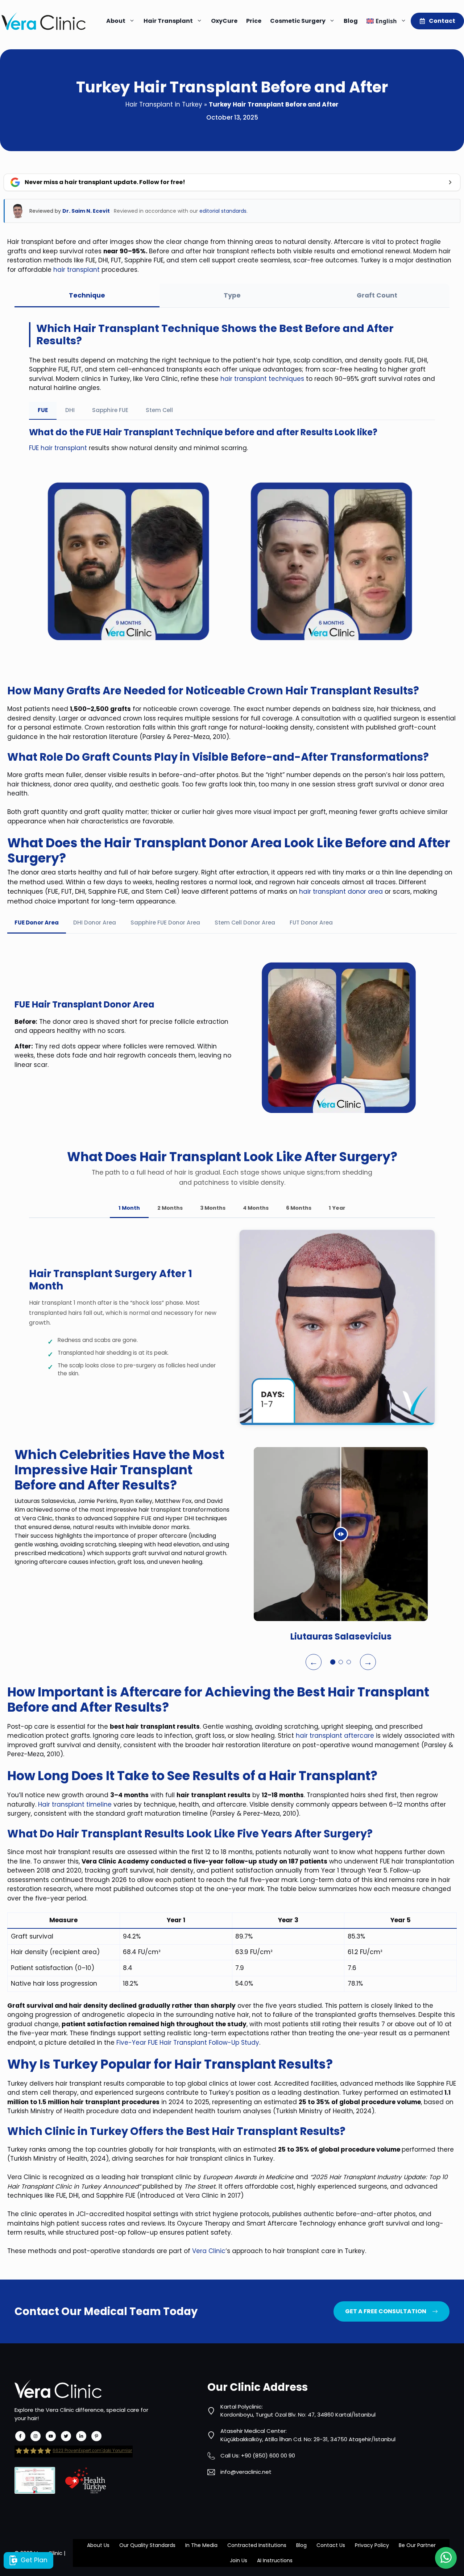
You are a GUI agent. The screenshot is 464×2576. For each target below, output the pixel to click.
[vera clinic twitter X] (66, 2436)
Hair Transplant (168, 21)
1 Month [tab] (129, 1208)
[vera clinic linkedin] (81, 2436)
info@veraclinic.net (246, 2472)
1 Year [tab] (337, 1208)
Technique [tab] (87, 295)
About (116, 21)
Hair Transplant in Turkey (164, 104)
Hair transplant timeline (75, 1804)
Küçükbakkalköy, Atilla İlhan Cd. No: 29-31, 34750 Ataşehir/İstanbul (308, 2439)
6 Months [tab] (299, 1208)
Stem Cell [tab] (159, 410)
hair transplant (76, 270)
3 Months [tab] (213, 1208)
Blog (351, 21)
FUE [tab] (43, 410)
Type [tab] (232, 295)
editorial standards (223, 211)
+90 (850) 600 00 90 (268, 2455)
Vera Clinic (209, 2251)
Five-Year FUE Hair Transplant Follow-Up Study (188, 2043)
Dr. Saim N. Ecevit (86, 211)
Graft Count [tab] (377, 295)
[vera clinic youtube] (51, 2436)
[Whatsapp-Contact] (446, 2558)
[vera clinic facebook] (20, 2436)
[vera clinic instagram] (36, 2436)
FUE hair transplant (58, 448)
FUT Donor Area (311, 923)
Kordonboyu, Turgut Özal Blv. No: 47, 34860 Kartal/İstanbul (298, 2415)
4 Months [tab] (256, 1208)
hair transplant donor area (342, 892)
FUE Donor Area (37, 923)
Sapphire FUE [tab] (110, 410)
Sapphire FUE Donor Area (165, 923)
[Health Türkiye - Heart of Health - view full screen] (86, 2480)
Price (254, 21)
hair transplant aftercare (335, 1736)
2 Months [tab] (170, 1208)
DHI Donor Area (95, 923)
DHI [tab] (70, 410)
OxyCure (224, 21)
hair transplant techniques (262, 379)
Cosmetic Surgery (298, 21)
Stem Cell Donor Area (245, 923)
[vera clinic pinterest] (96, 2436)
